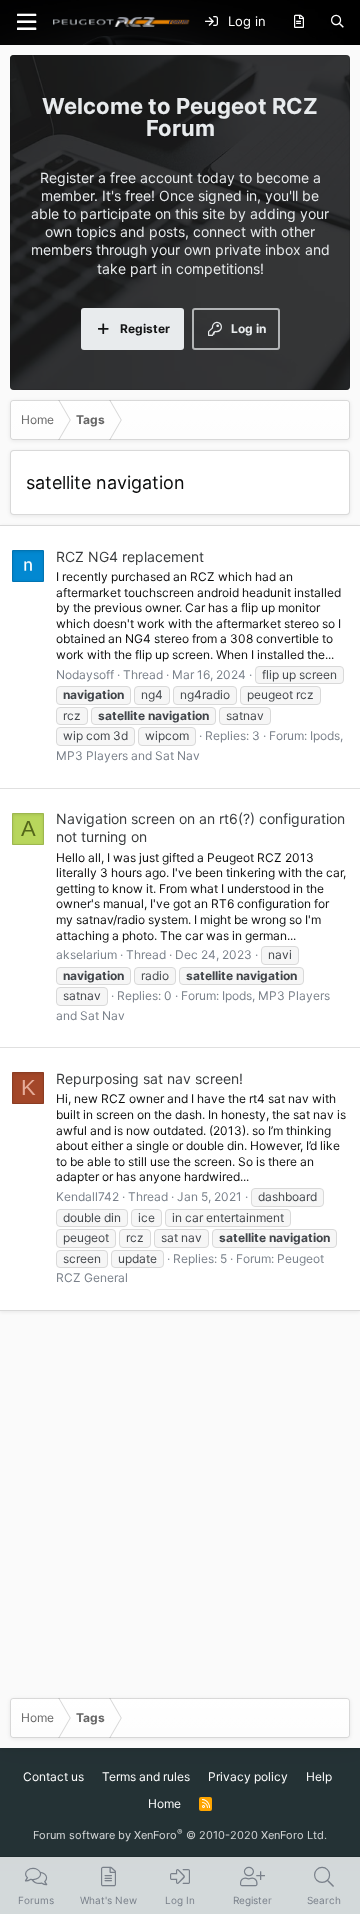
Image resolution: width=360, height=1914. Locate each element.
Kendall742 (87, 1196)
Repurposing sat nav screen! (149, 1078)
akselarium (86, 954)
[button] (26, 22)
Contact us (53, 1776)
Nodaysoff (85, 674)
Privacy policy (248, 1776)
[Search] (337, 22)
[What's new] (298, 22)
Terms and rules (146, 1776)
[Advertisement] (180, 1503)
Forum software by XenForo (180, 1835)
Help (319, 1776)
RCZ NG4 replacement (130, 556)
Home (164, 1803)
